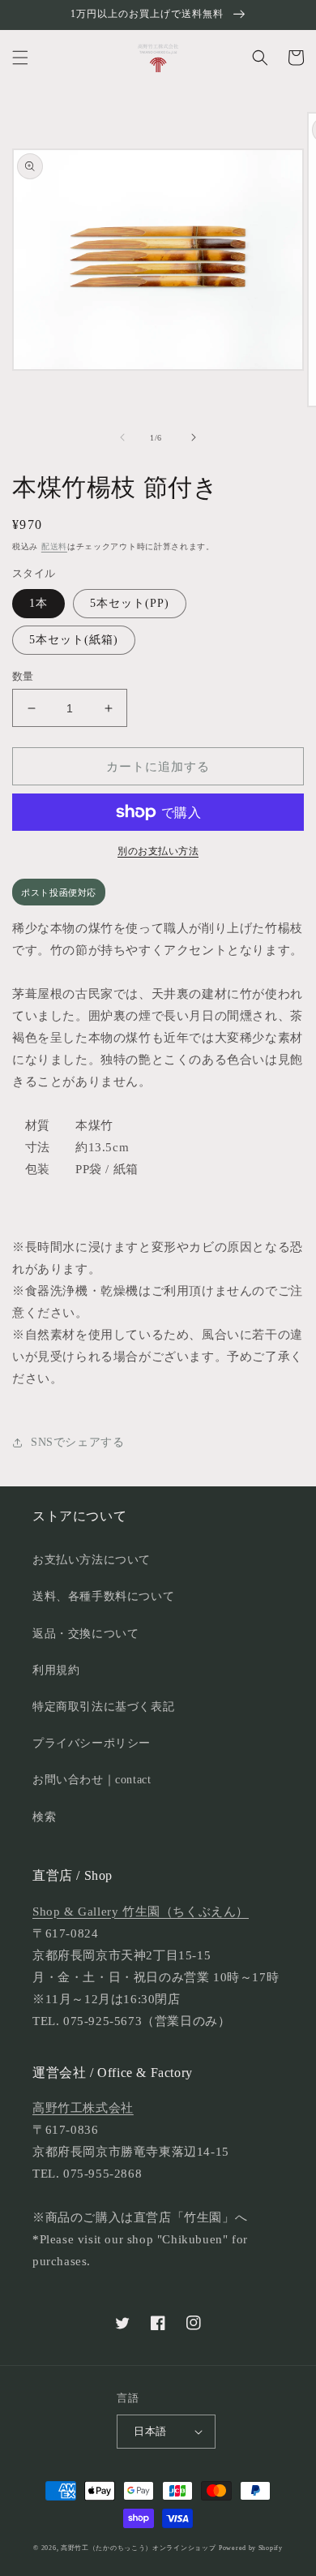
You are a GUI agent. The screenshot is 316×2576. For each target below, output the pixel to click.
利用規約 (56, 1670)
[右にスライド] (194, 437)
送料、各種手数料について (103, 1596)
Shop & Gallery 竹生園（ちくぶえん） (141, 1912)
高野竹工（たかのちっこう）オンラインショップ (138, 2548)
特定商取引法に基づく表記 (103, 1707)
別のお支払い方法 (158, 851)
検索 (44, 1817)
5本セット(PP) (130, 603)
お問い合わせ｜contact (92, 1780)
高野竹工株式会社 (83, 2108)
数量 (23, 676)
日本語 (150, 2431)
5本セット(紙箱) (74, 640)
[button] (20, 58)
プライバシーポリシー (92, 1743)
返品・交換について (85, 1634)
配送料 (54, 546)
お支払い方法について (92, 1560)
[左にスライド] (122, 437)
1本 (38, 603)
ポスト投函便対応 (59, 892)
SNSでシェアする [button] (77, 1442)
